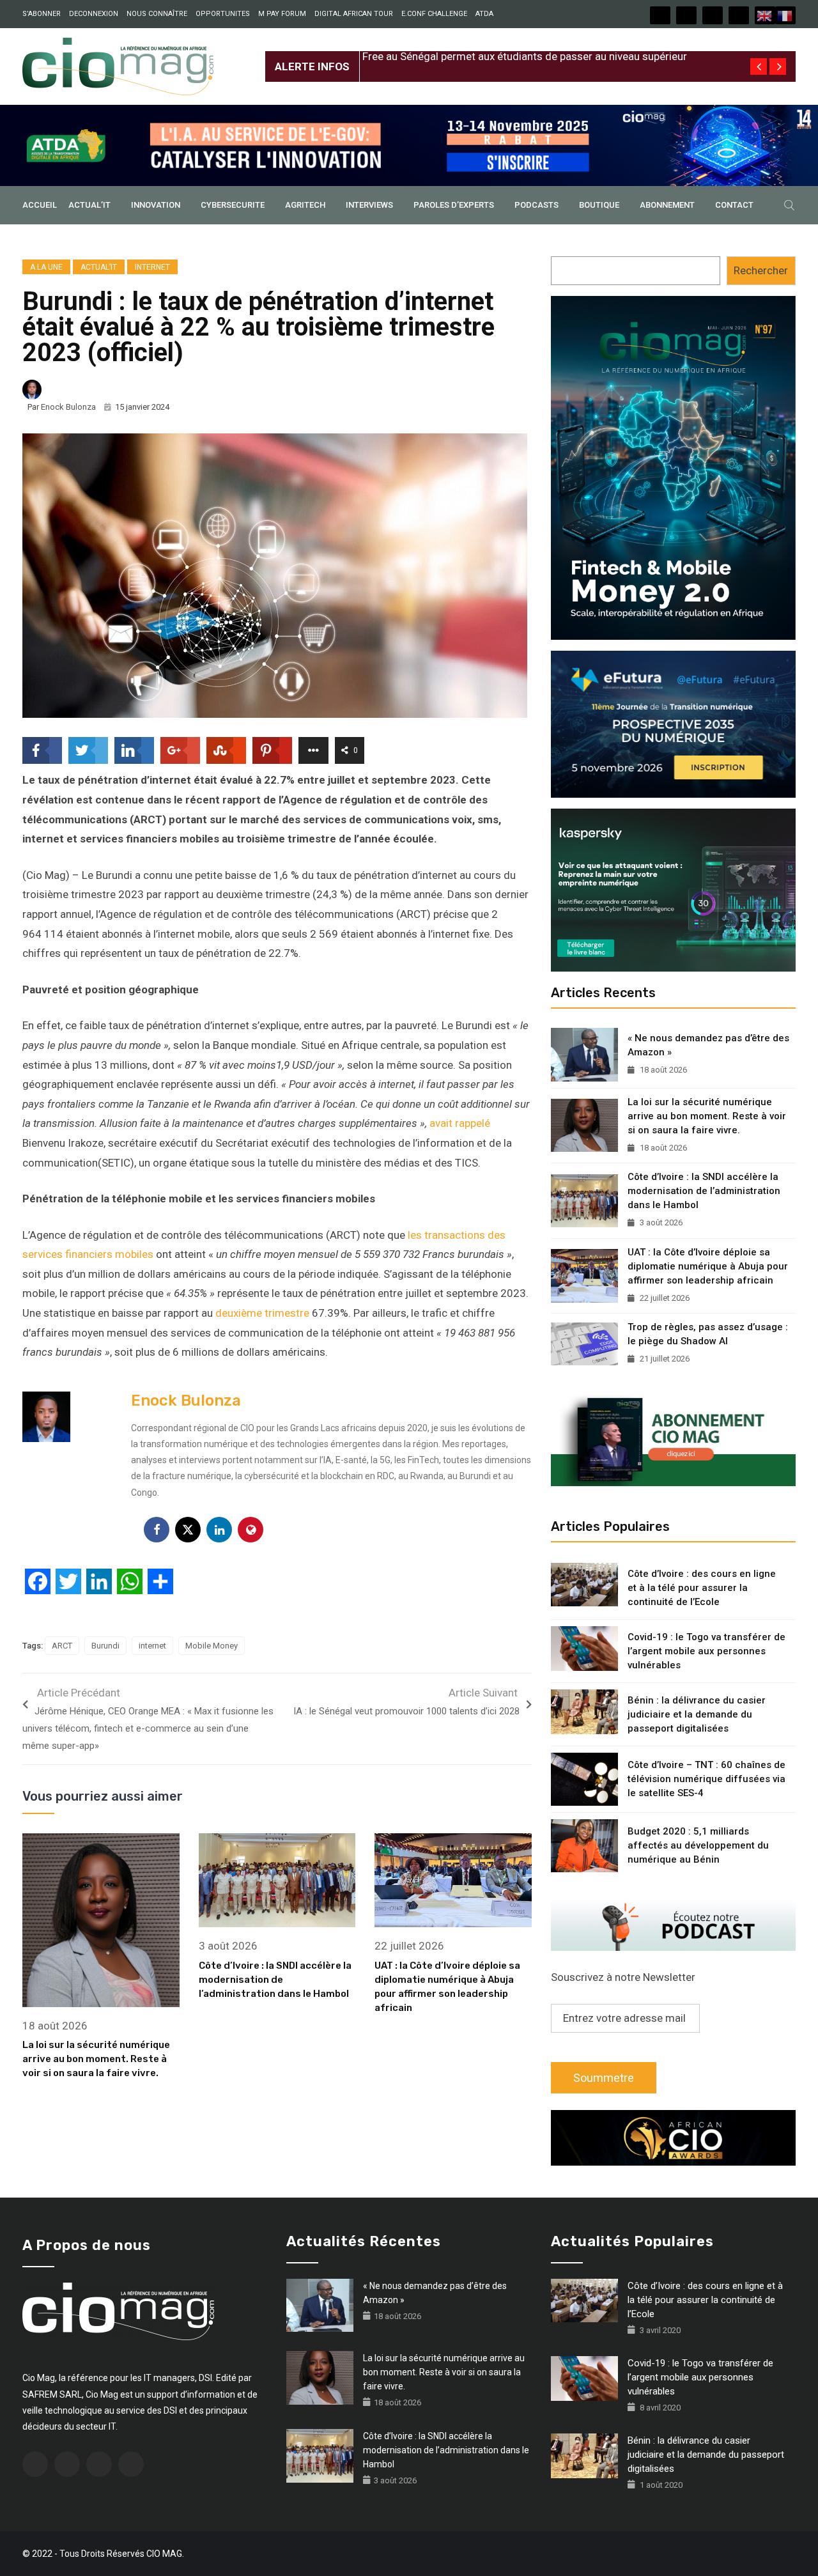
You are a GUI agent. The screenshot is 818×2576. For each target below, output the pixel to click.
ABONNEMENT (667, 205)
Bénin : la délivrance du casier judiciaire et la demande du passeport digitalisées (697, 1714)
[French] (785, 15)
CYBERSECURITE (233, 205)
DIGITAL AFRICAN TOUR (354, 14)
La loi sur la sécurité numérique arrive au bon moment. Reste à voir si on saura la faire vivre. (96, 2059)
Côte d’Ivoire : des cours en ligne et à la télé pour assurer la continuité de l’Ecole (702, 1588)
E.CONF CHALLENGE (434, 14)
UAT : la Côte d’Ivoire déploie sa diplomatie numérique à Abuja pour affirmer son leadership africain (708, 1266)
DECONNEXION (94, 14)
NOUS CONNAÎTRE (157, 14)
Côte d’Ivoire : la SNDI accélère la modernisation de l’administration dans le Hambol (275, 1980)
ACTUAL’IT (89, 205)
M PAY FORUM (282, 14)
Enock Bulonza (68, 407)
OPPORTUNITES (223, 14)
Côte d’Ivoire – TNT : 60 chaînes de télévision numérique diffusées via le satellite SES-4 (706, 1779)
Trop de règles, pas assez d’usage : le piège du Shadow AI (708, 1334)
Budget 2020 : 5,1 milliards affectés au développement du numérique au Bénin (698, 1845)
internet (152, 1646)
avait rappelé (460, 1123)
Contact (734, 205)
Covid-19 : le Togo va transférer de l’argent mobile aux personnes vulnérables (706, 1651)
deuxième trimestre (262, 1313)
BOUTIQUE (599, 205)
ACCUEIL (40, 205)
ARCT (62, 1646)
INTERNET (152, 267)
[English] (765, 15)
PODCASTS (536, 205)
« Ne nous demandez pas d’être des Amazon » (708, 1045)
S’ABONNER (42, 14)
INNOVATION (156, 205)
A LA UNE (46, 267)
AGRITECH (305, 205)
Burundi (105, 1646)
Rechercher (761, 270)
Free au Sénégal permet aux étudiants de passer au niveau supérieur (525, 56)
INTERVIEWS (369, 205)
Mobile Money (212, 1646)
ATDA (484, 14)
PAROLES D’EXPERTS (454, 205)
